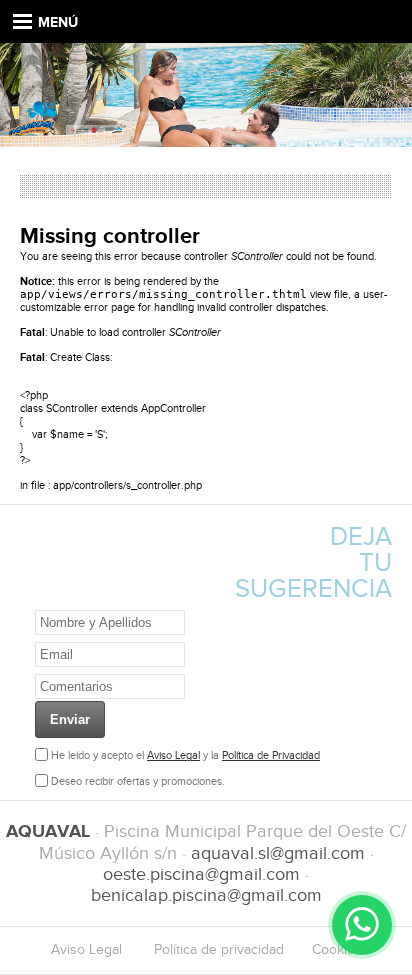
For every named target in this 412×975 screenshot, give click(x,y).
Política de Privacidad (271, 755)
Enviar (70, 719)
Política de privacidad (219, 950)
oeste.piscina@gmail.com (201, 874)
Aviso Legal (173, 755)
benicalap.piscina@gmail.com (206, 895)
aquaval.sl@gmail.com (278, 853)
